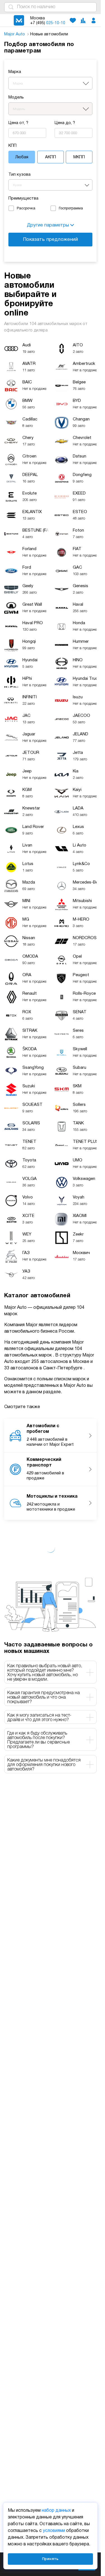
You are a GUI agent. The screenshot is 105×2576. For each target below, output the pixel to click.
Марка (15, 72)
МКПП (79, 157)
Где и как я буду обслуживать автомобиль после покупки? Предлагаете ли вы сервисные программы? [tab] (39, 1740)
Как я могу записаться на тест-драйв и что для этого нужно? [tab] (39, 1718)
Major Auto (15, 34)
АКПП (51, 157)
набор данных (56, 2511)
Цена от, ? (18, 123)
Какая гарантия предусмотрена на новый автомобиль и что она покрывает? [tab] (44, 1697)
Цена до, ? (65, 123)
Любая (22, 157)
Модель (16, 97)
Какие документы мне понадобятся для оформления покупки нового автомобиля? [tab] (44, 1765)
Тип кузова (19, 175)
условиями (54, 2531)
